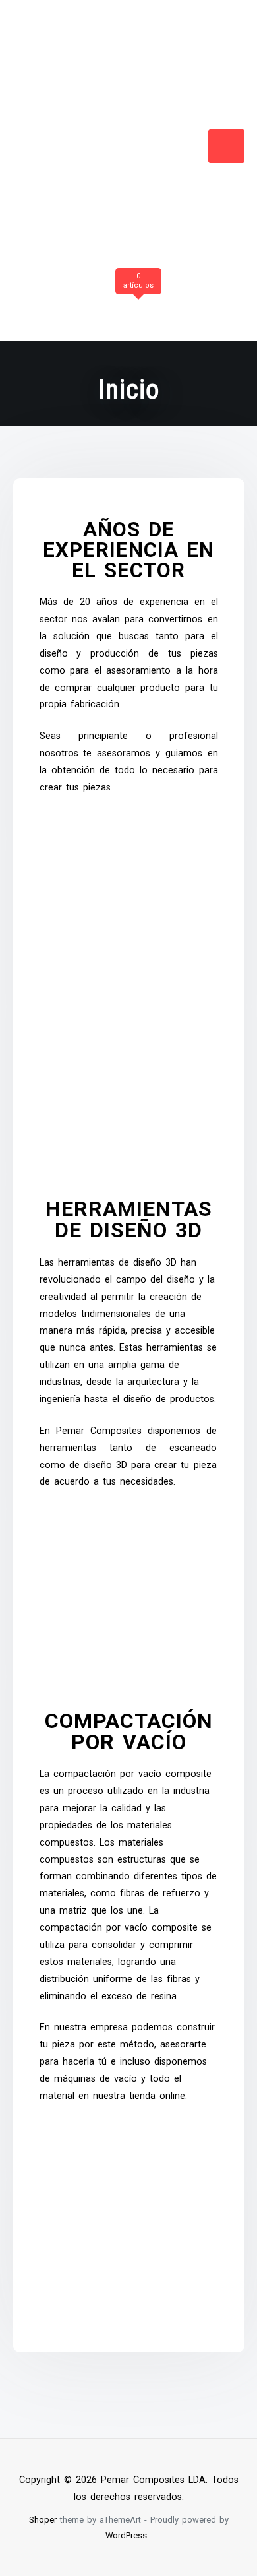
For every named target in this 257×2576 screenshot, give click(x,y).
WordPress (126, 2535)
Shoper (43, 2520)
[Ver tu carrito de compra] (136, 303)
